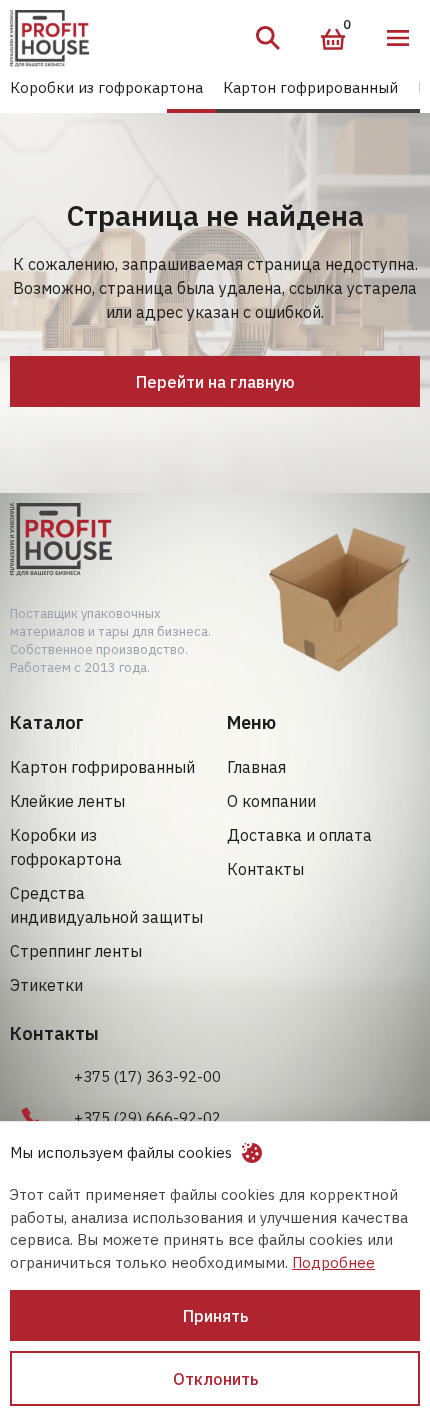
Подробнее (333, 1262)
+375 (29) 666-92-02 (147, 1117)
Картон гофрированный (310, 87)
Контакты (265, 869)
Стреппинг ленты (76, 951)
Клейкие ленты (67, 801)
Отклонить (215, 1379)
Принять (215, 1316)
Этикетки (46, 985)
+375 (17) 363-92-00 (147, 1076)
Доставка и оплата (299, 835)
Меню (398, 38)
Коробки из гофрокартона (106, 87)
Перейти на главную (215, 382)
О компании (271, 801)
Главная (256, 767)
